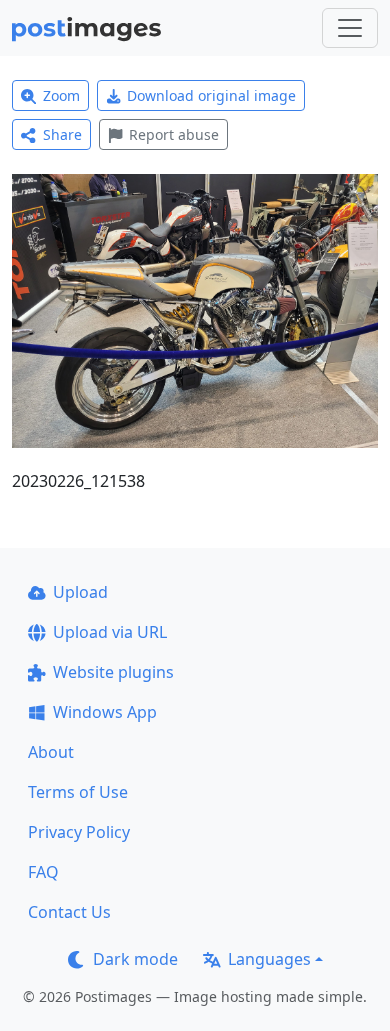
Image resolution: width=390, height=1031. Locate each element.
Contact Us (69, 912)
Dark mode (135, 959)
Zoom (61, 95)
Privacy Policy (79, 832)
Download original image (211, 95)
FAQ (43, 872)
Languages (269, 959)
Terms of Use (78, 792)
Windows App (105, 712)
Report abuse (174, 134)
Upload (80, 592)
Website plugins (113, 672)
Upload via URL (110, 632)
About (51, 752)
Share (62, 134)
